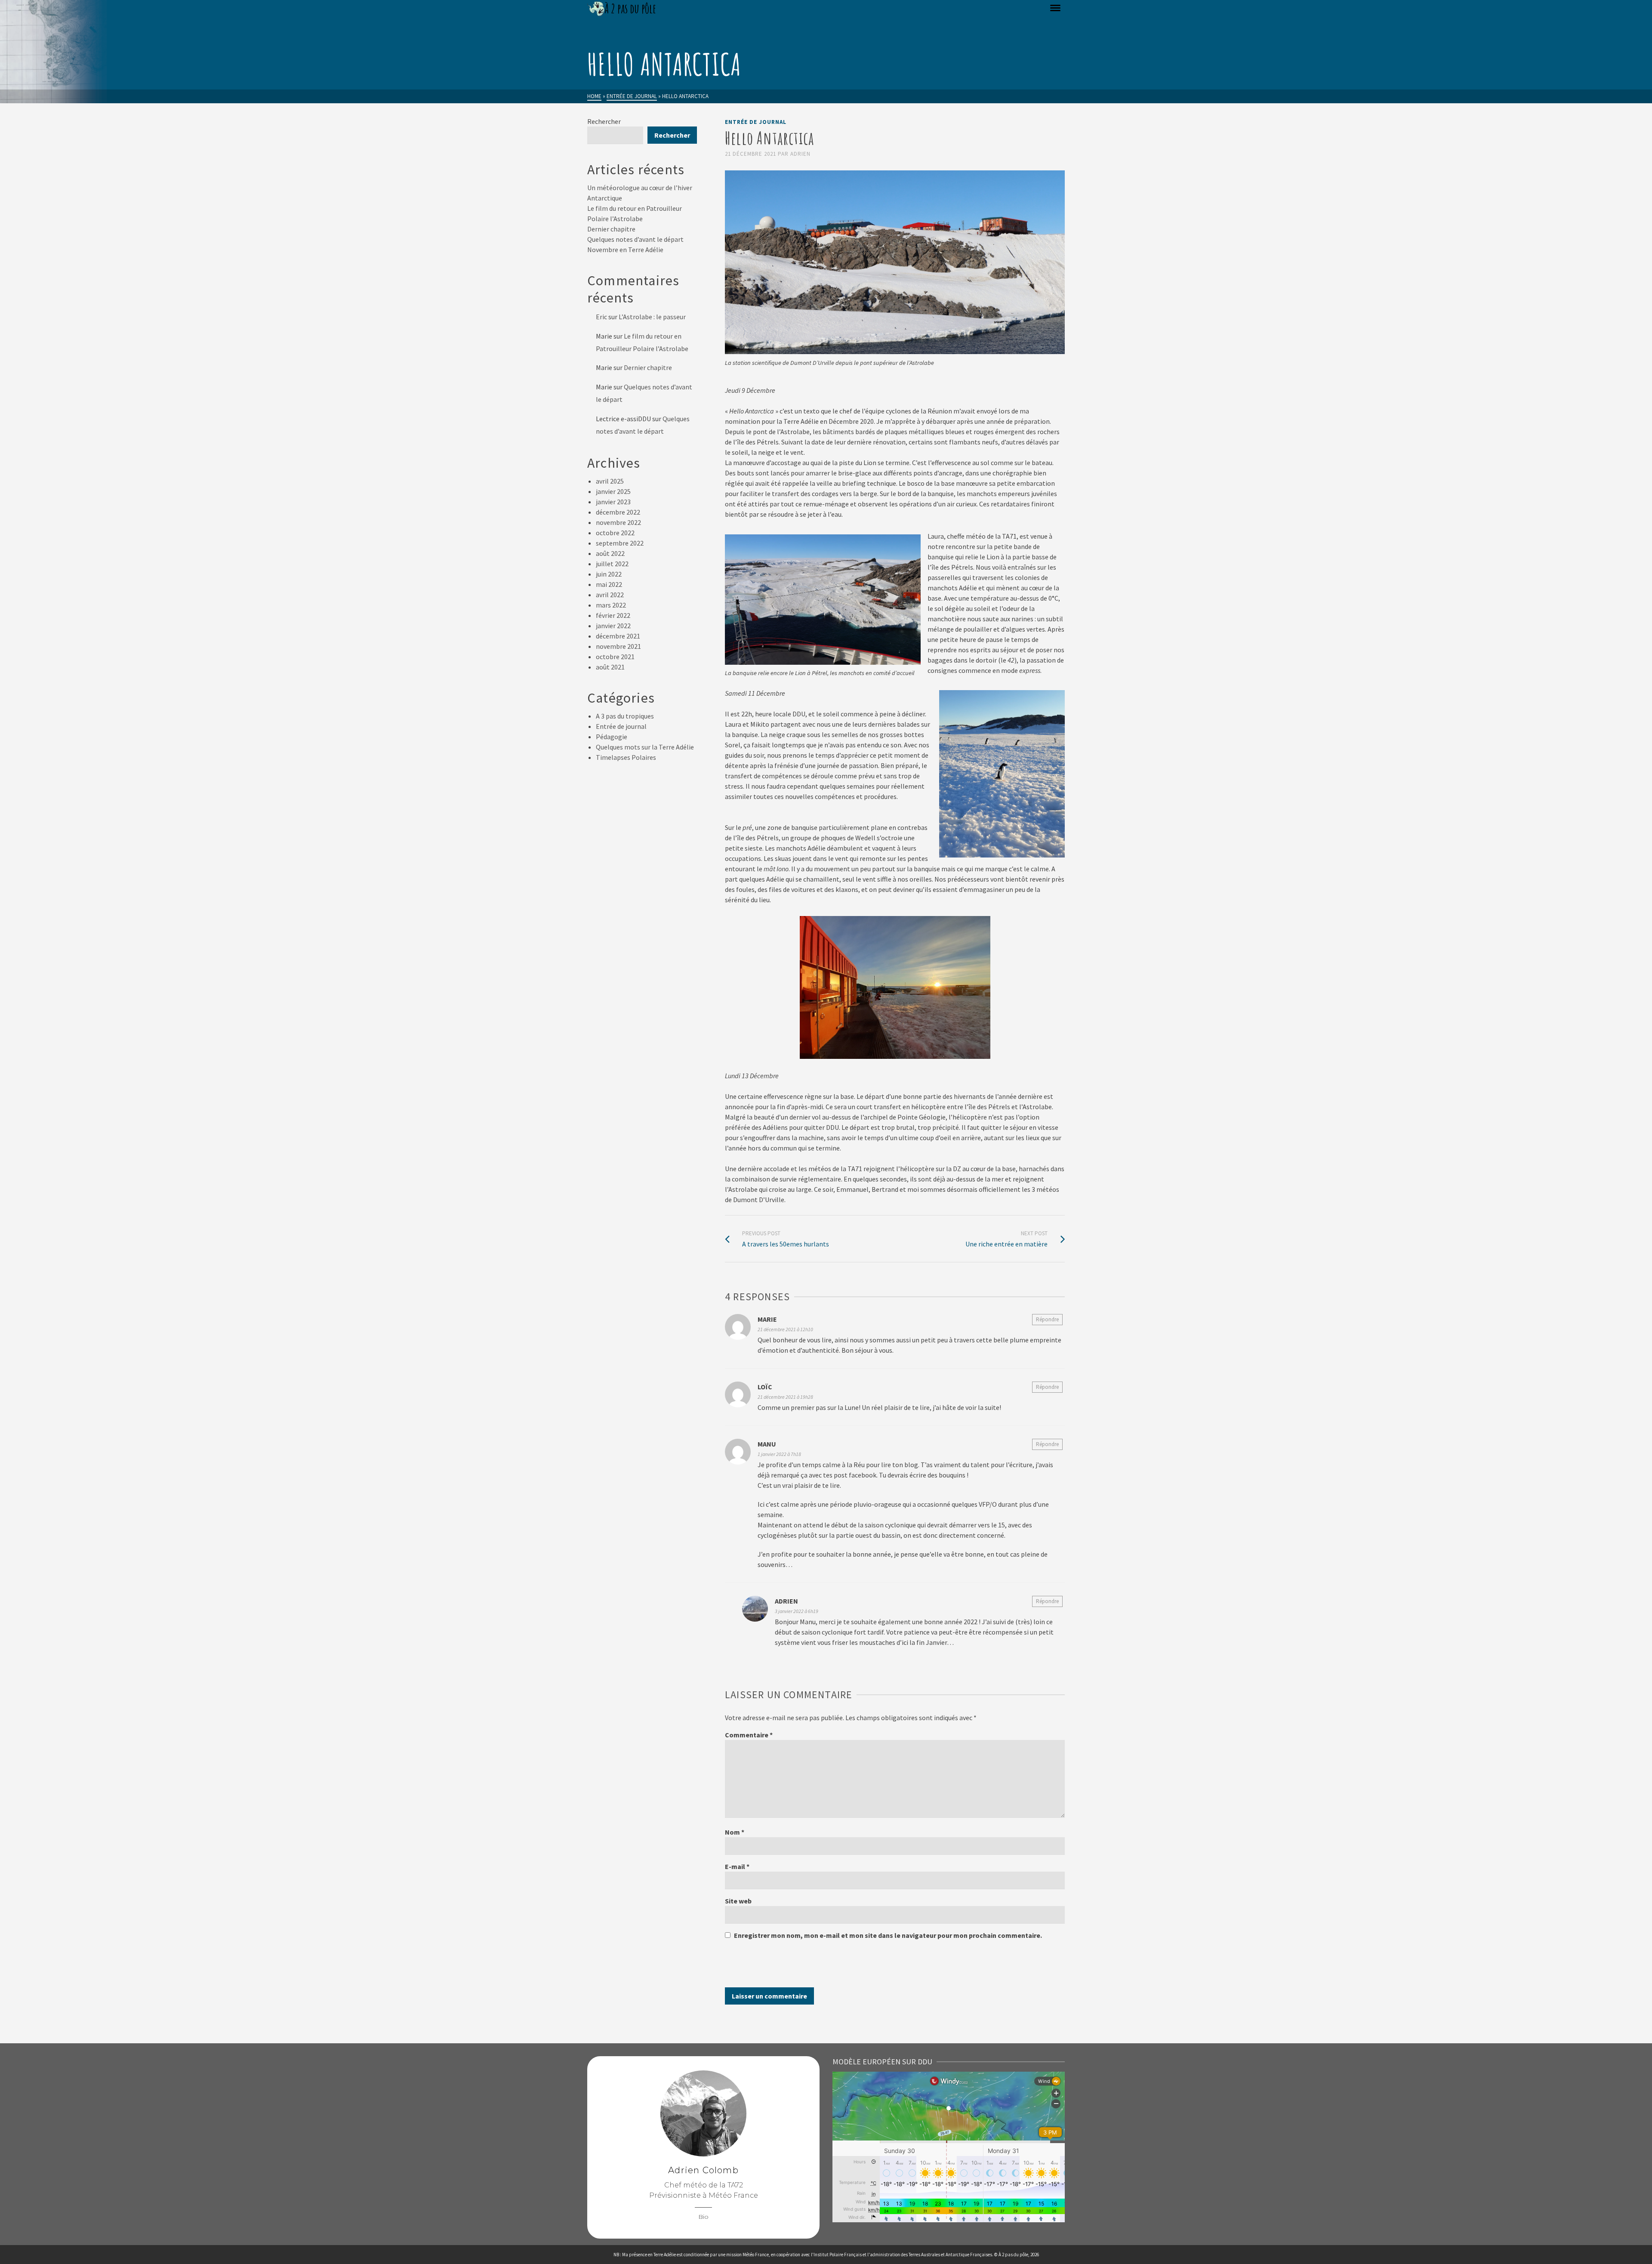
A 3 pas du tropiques (625, 716)
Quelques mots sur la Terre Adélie (645, 747)
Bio (703, 2217)
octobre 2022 (615, 533)
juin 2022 (609, 574)
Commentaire (749, 1735)
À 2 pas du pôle (1013, 2255)
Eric (601, 317)
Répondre (1047, 1319)
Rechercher (604, 121)
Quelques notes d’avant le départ (635, 239)
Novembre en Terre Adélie (625, 250)
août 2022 (610, 553)
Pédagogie (612, 737)
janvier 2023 (613, 502)
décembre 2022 (618, 512)
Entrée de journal (756, 122)
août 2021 (610, 667)
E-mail (737, 1866)
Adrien (800, 154)
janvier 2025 (613, 491)
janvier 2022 (613, 626)
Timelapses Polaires (626, 757)
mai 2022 (609, 584)
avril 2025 (610, 481)
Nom (735, 1832)
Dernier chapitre (611, 229)
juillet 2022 (612, 564)
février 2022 (613, 615)
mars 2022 (611, 605)
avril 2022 (610, 595)
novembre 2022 (618, 522)
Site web (738, 1901)
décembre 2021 (618, 636)
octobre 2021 (615, 657)
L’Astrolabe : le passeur (652, 317)
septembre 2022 (620, 543)
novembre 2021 (618, 646)
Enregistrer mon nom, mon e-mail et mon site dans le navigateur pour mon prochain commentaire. (888, 1935)
